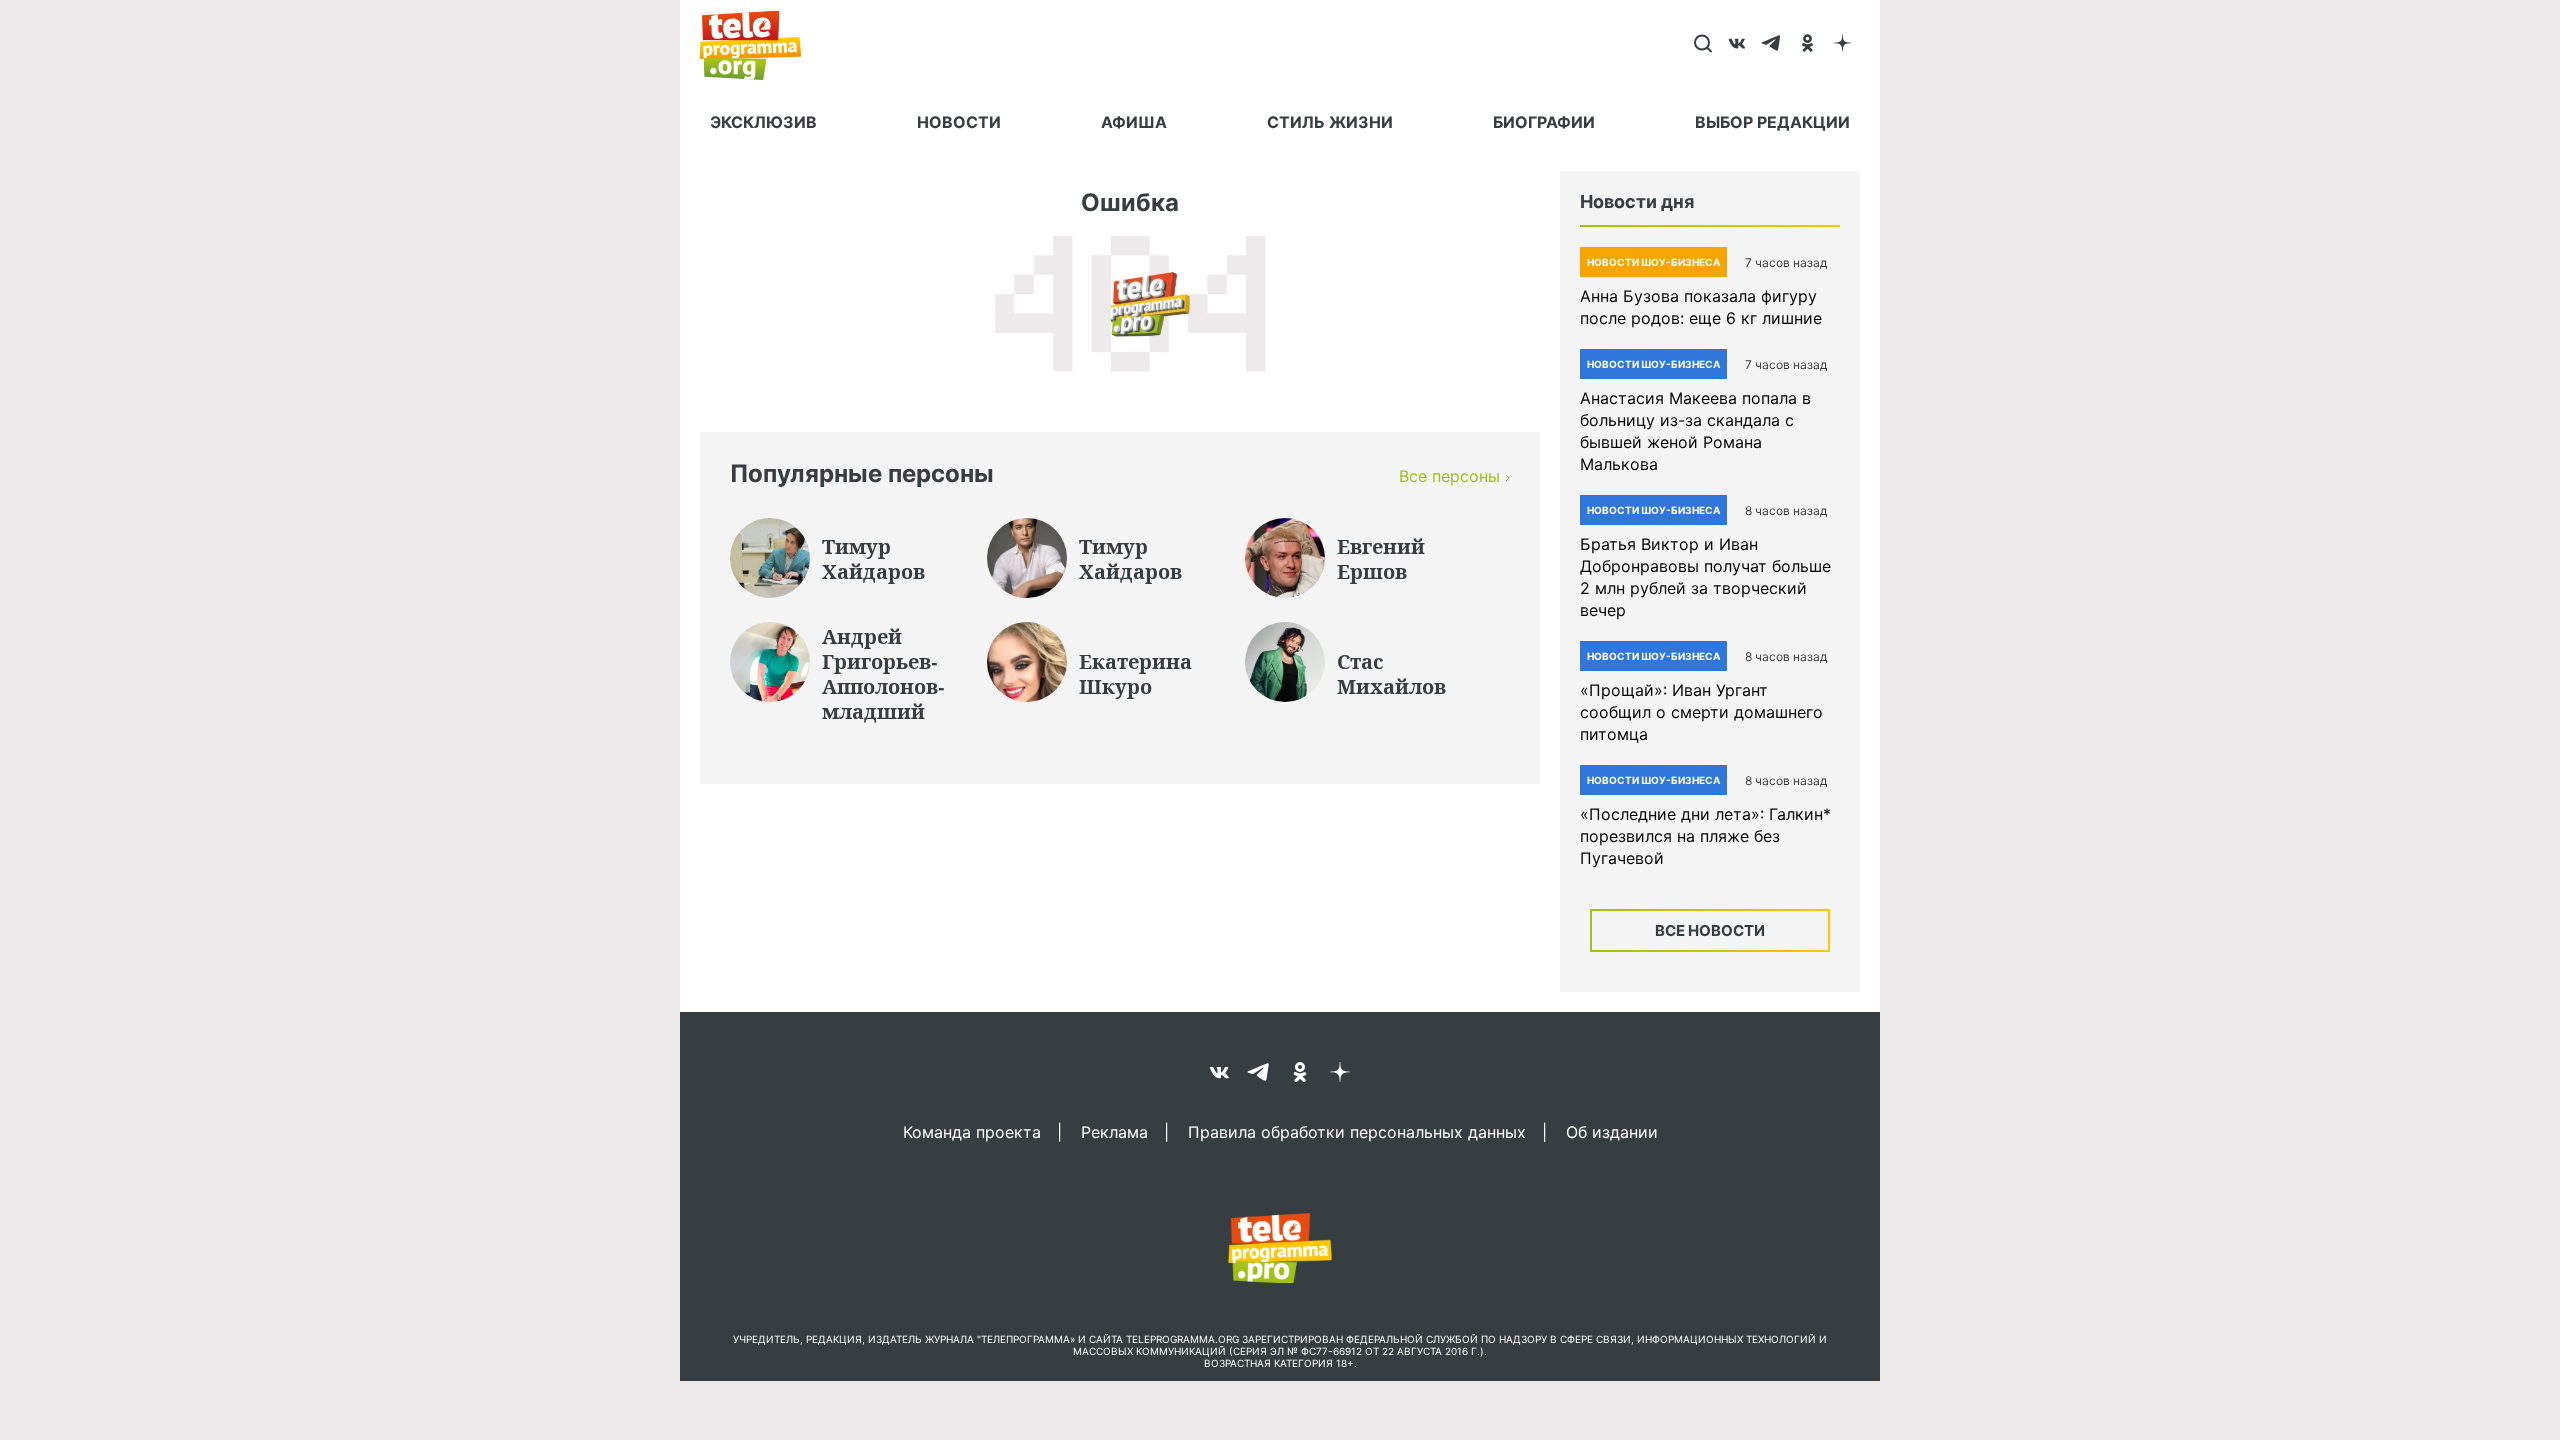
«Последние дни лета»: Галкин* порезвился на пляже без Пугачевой (1705, 836)
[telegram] (1772, 45)
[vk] (1737, 45)
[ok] (1807, 45)
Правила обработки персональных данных (1357, 1131)
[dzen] (1842, 45)
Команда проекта (972, 1131)
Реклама (1114, 1131)
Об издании (1612, 1131)
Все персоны (1449, 476)
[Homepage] (760, 45)
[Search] (1702, 45)
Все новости (1710, 930)
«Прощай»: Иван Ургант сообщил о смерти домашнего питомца (1701, 712)
